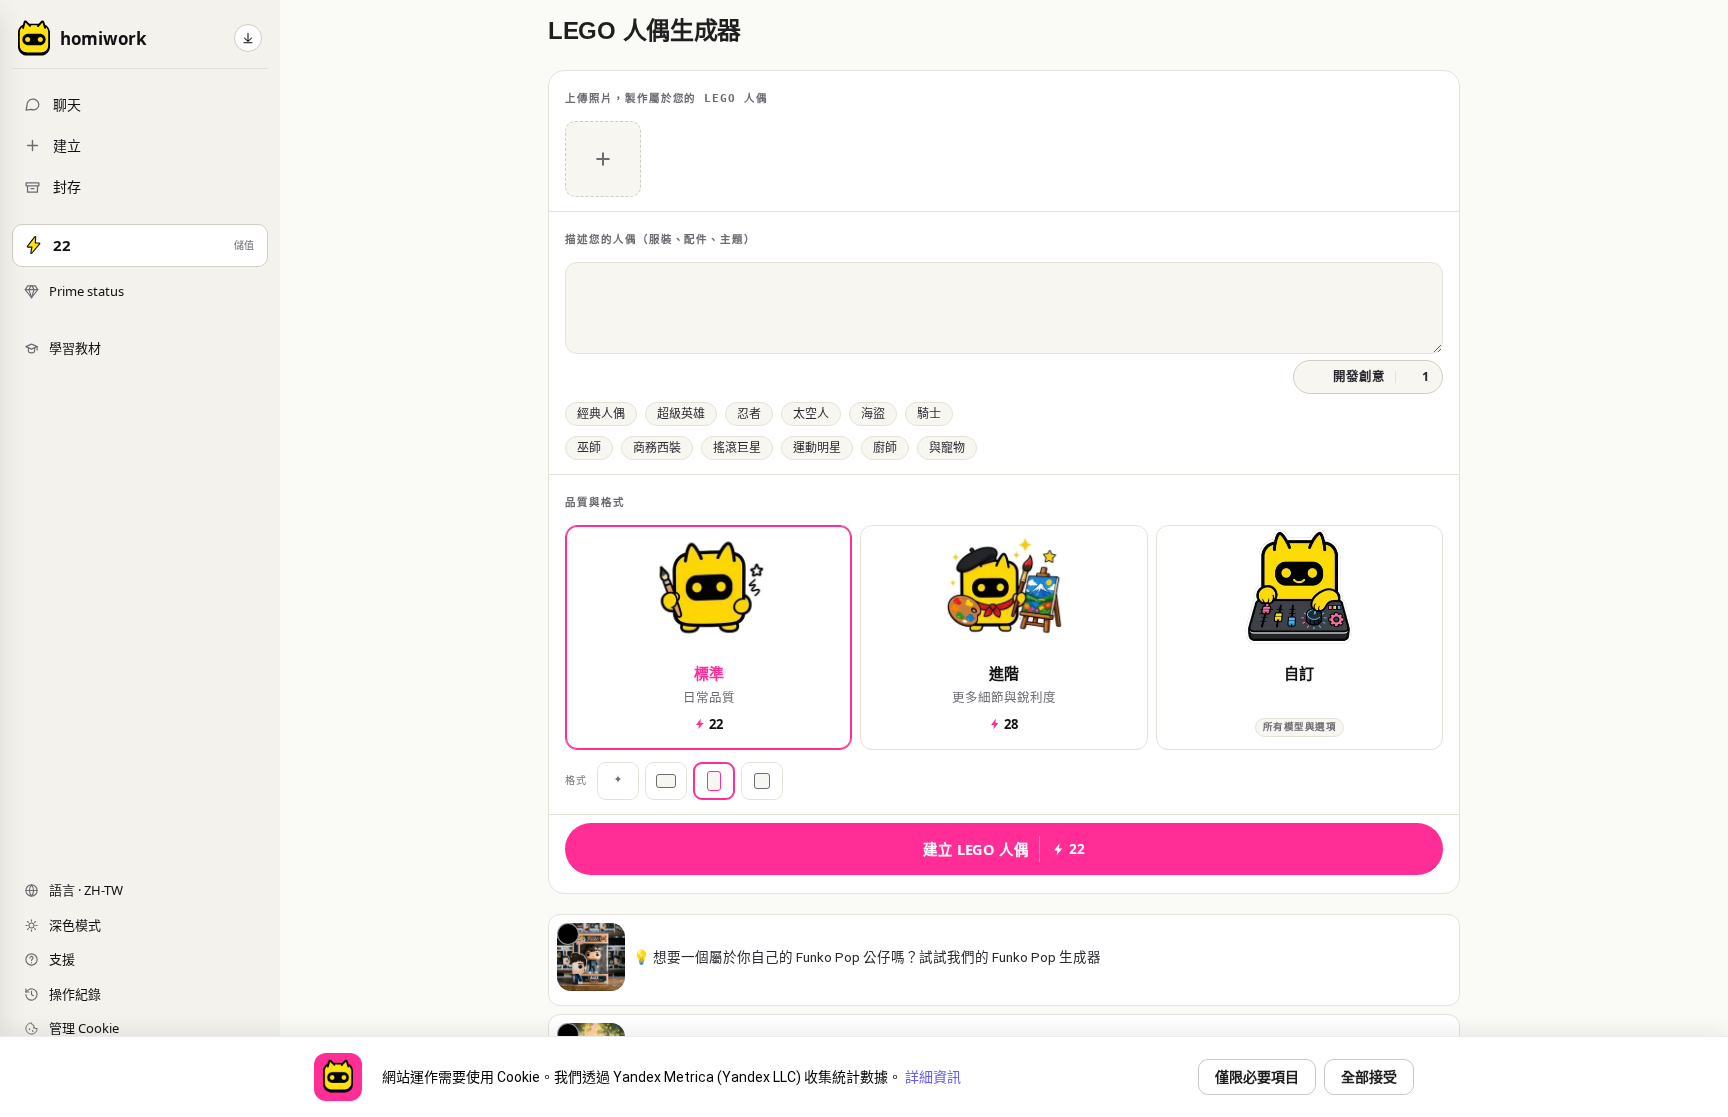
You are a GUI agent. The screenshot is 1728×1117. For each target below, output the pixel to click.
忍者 (749, 414)
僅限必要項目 (1257, 1077)
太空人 (811, 414)
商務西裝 (657, 448)
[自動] (618, 781)
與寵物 (947, 448)
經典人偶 (601, 414)
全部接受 (1369, 1077)
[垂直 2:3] (714, 781)
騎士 (929, 414)
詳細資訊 (933, 1077)
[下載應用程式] (248, 38)
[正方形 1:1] (762, 781)
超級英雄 (681, 414)
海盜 (873, 414)
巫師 (589, 448)
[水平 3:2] (666, 781)
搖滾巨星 (737, 448)
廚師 (885, 448)
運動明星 (817, 448)
